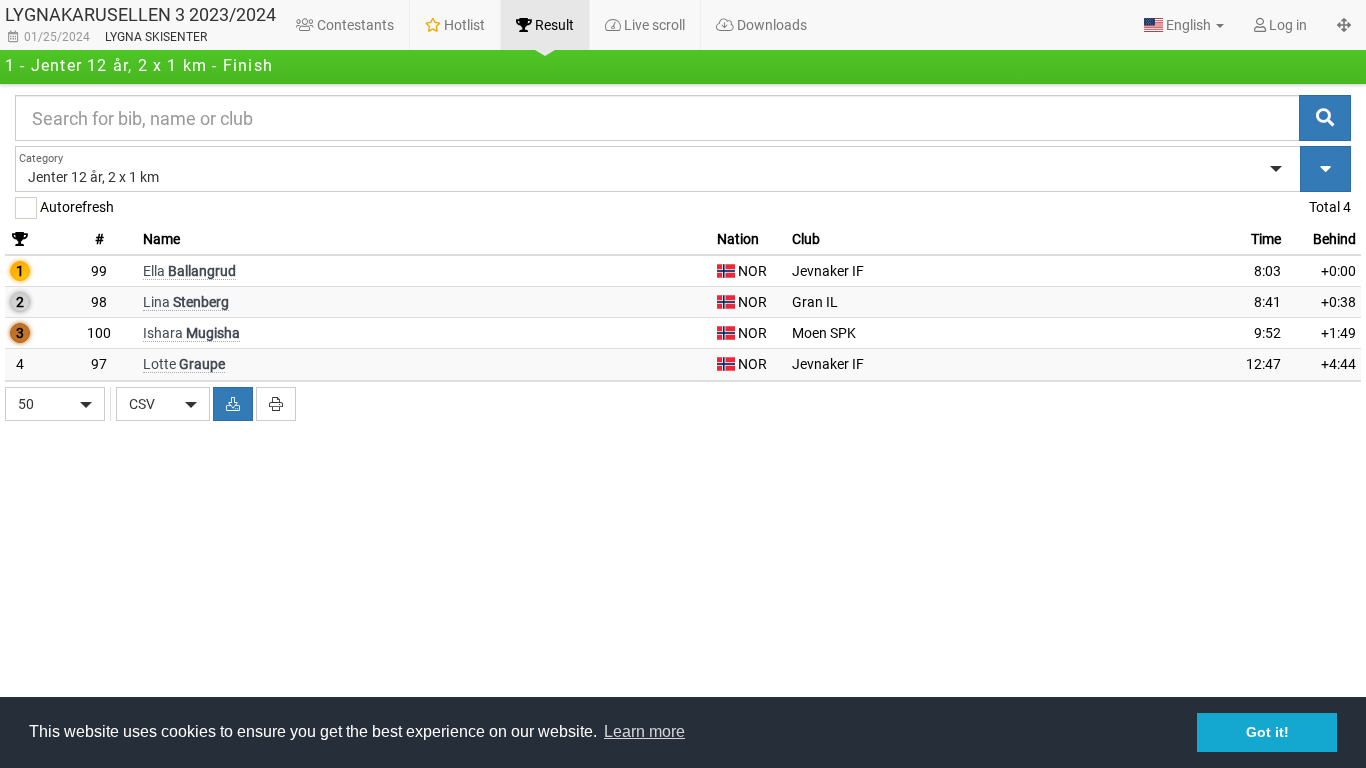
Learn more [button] (644, 731)
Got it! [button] (1267, 732)
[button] (1184, 25)
